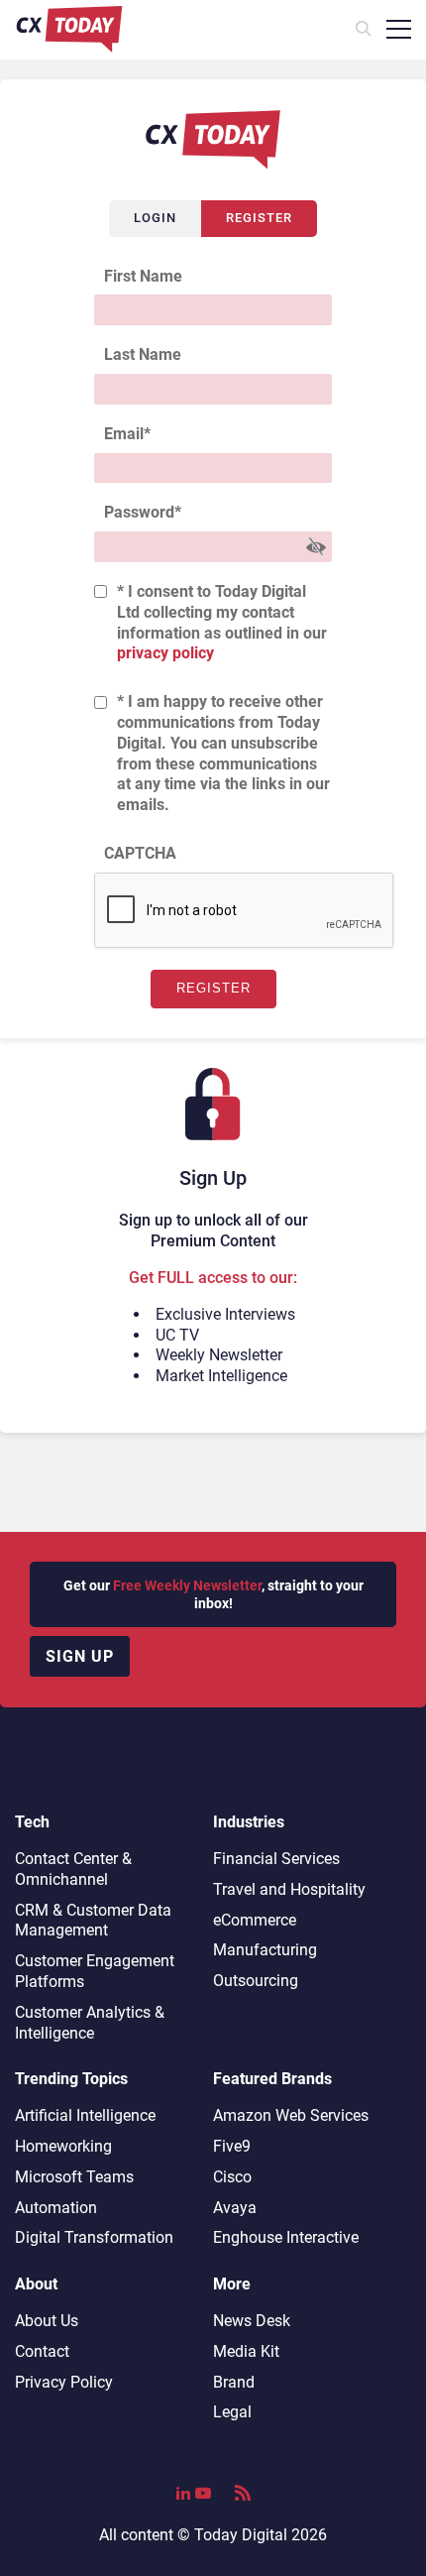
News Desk (252, 2321)
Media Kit (246, 2351)
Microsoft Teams (74, 2177)
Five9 (232, 2146)
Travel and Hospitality (289, 1889)
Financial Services (276, 1859)
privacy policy (165, 653)
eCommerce (255, 1920)
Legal (232, 2412)
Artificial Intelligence (85, 2115)
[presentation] (245, 911)
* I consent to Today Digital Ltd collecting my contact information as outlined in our (222, 622)
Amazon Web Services (291, 2115)
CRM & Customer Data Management (93, 1921)
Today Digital (241, 2535)
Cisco (232, 2177)
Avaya (235, 2208)
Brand (234, 2382)
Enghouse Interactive (286, 2237)
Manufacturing (265, 1950)
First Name (143, 276)
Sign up (80, 1656)
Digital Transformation (94, 2237)
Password (143, 512)
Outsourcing (256, 1981)
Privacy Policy (64, 2382)
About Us (47, 2321)
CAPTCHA (140, 853)
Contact (42, 2351)
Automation (56, 2208)
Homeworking (63, 2146)
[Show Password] (316, 547)
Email (127, 434)
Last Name (143, 354)
